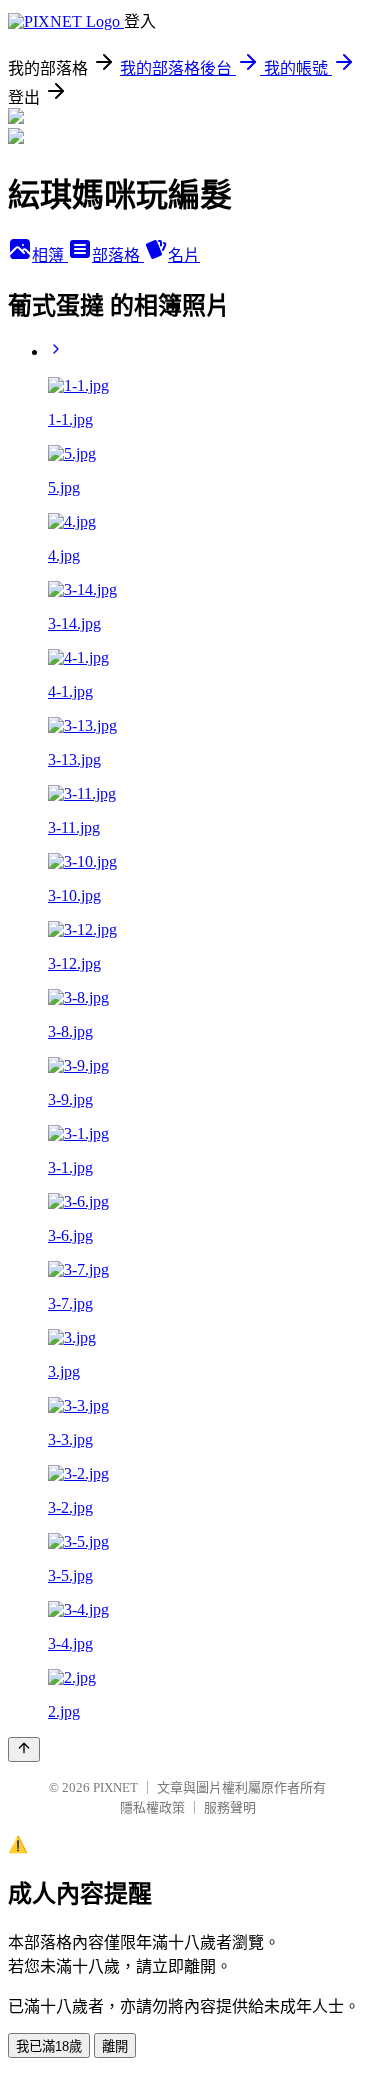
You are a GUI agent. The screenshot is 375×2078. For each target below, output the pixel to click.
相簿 (50, 255)
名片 (184, 255)
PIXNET (115, 1787)
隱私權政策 (152, 1807)
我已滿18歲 (49, 2046)
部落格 (118, 255)
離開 (115, 2046)
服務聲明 (230, 1807)
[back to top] (24, 1749)
